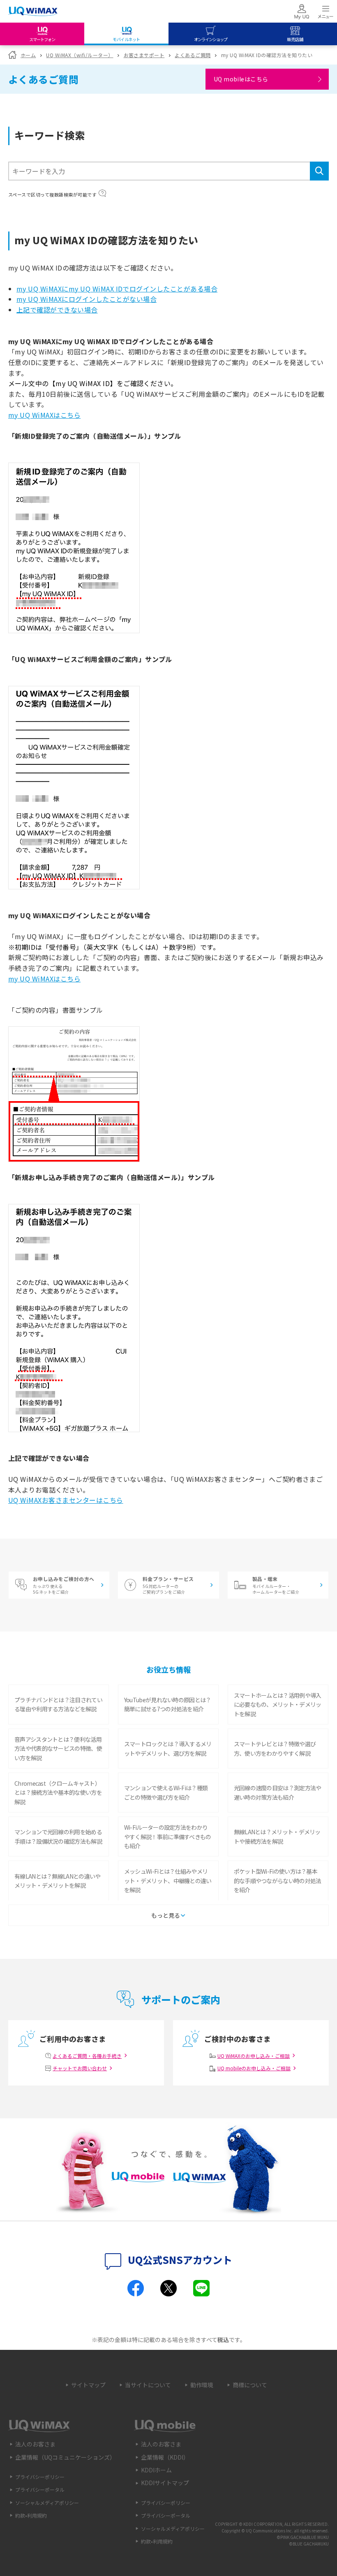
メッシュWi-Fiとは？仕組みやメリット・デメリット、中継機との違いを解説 (168, 1881)
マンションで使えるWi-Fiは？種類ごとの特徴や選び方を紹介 (166, 1792)
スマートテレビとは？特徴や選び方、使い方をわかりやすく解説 (275, 1748)
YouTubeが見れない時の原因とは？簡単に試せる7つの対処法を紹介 (168, 1704)
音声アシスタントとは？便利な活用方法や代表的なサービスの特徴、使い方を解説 (58, 1749)
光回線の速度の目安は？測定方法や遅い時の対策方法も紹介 (278, 1792)
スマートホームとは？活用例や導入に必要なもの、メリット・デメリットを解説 (278, 1705)
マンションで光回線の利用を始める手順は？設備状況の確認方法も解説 (58, 1836)
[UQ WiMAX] (33, 12)
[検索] (319, 171)
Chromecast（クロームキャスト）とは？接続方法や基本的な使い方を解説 (58, 1793)
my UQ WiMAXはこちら (44, 415)
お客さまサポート (144, 55)
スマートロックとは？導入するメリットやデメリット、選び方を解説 (168, 1748)
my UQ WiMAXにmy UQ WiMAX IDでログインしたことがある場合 (117, 289)
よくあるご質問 (193, 55)
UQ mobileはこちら (241, 79)
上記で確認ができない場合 (57, 310)
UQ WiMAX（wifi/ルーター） (80, 55)
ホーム (28, 55)
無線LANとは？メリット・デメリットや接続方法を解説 (277, 1836)
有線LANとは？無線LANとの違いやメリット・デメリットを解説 (57, 1881)
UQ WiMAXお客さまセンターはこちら (66, 1500)
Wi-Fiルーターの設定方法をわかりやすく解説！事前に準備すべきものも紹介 (168, 1837)
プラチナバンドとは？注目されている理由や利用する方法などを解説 (58, 1704)
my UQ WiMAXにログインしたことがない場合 (87, 299)
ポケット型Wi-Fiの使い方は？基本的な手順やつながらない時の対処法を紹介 (278, 1881)
